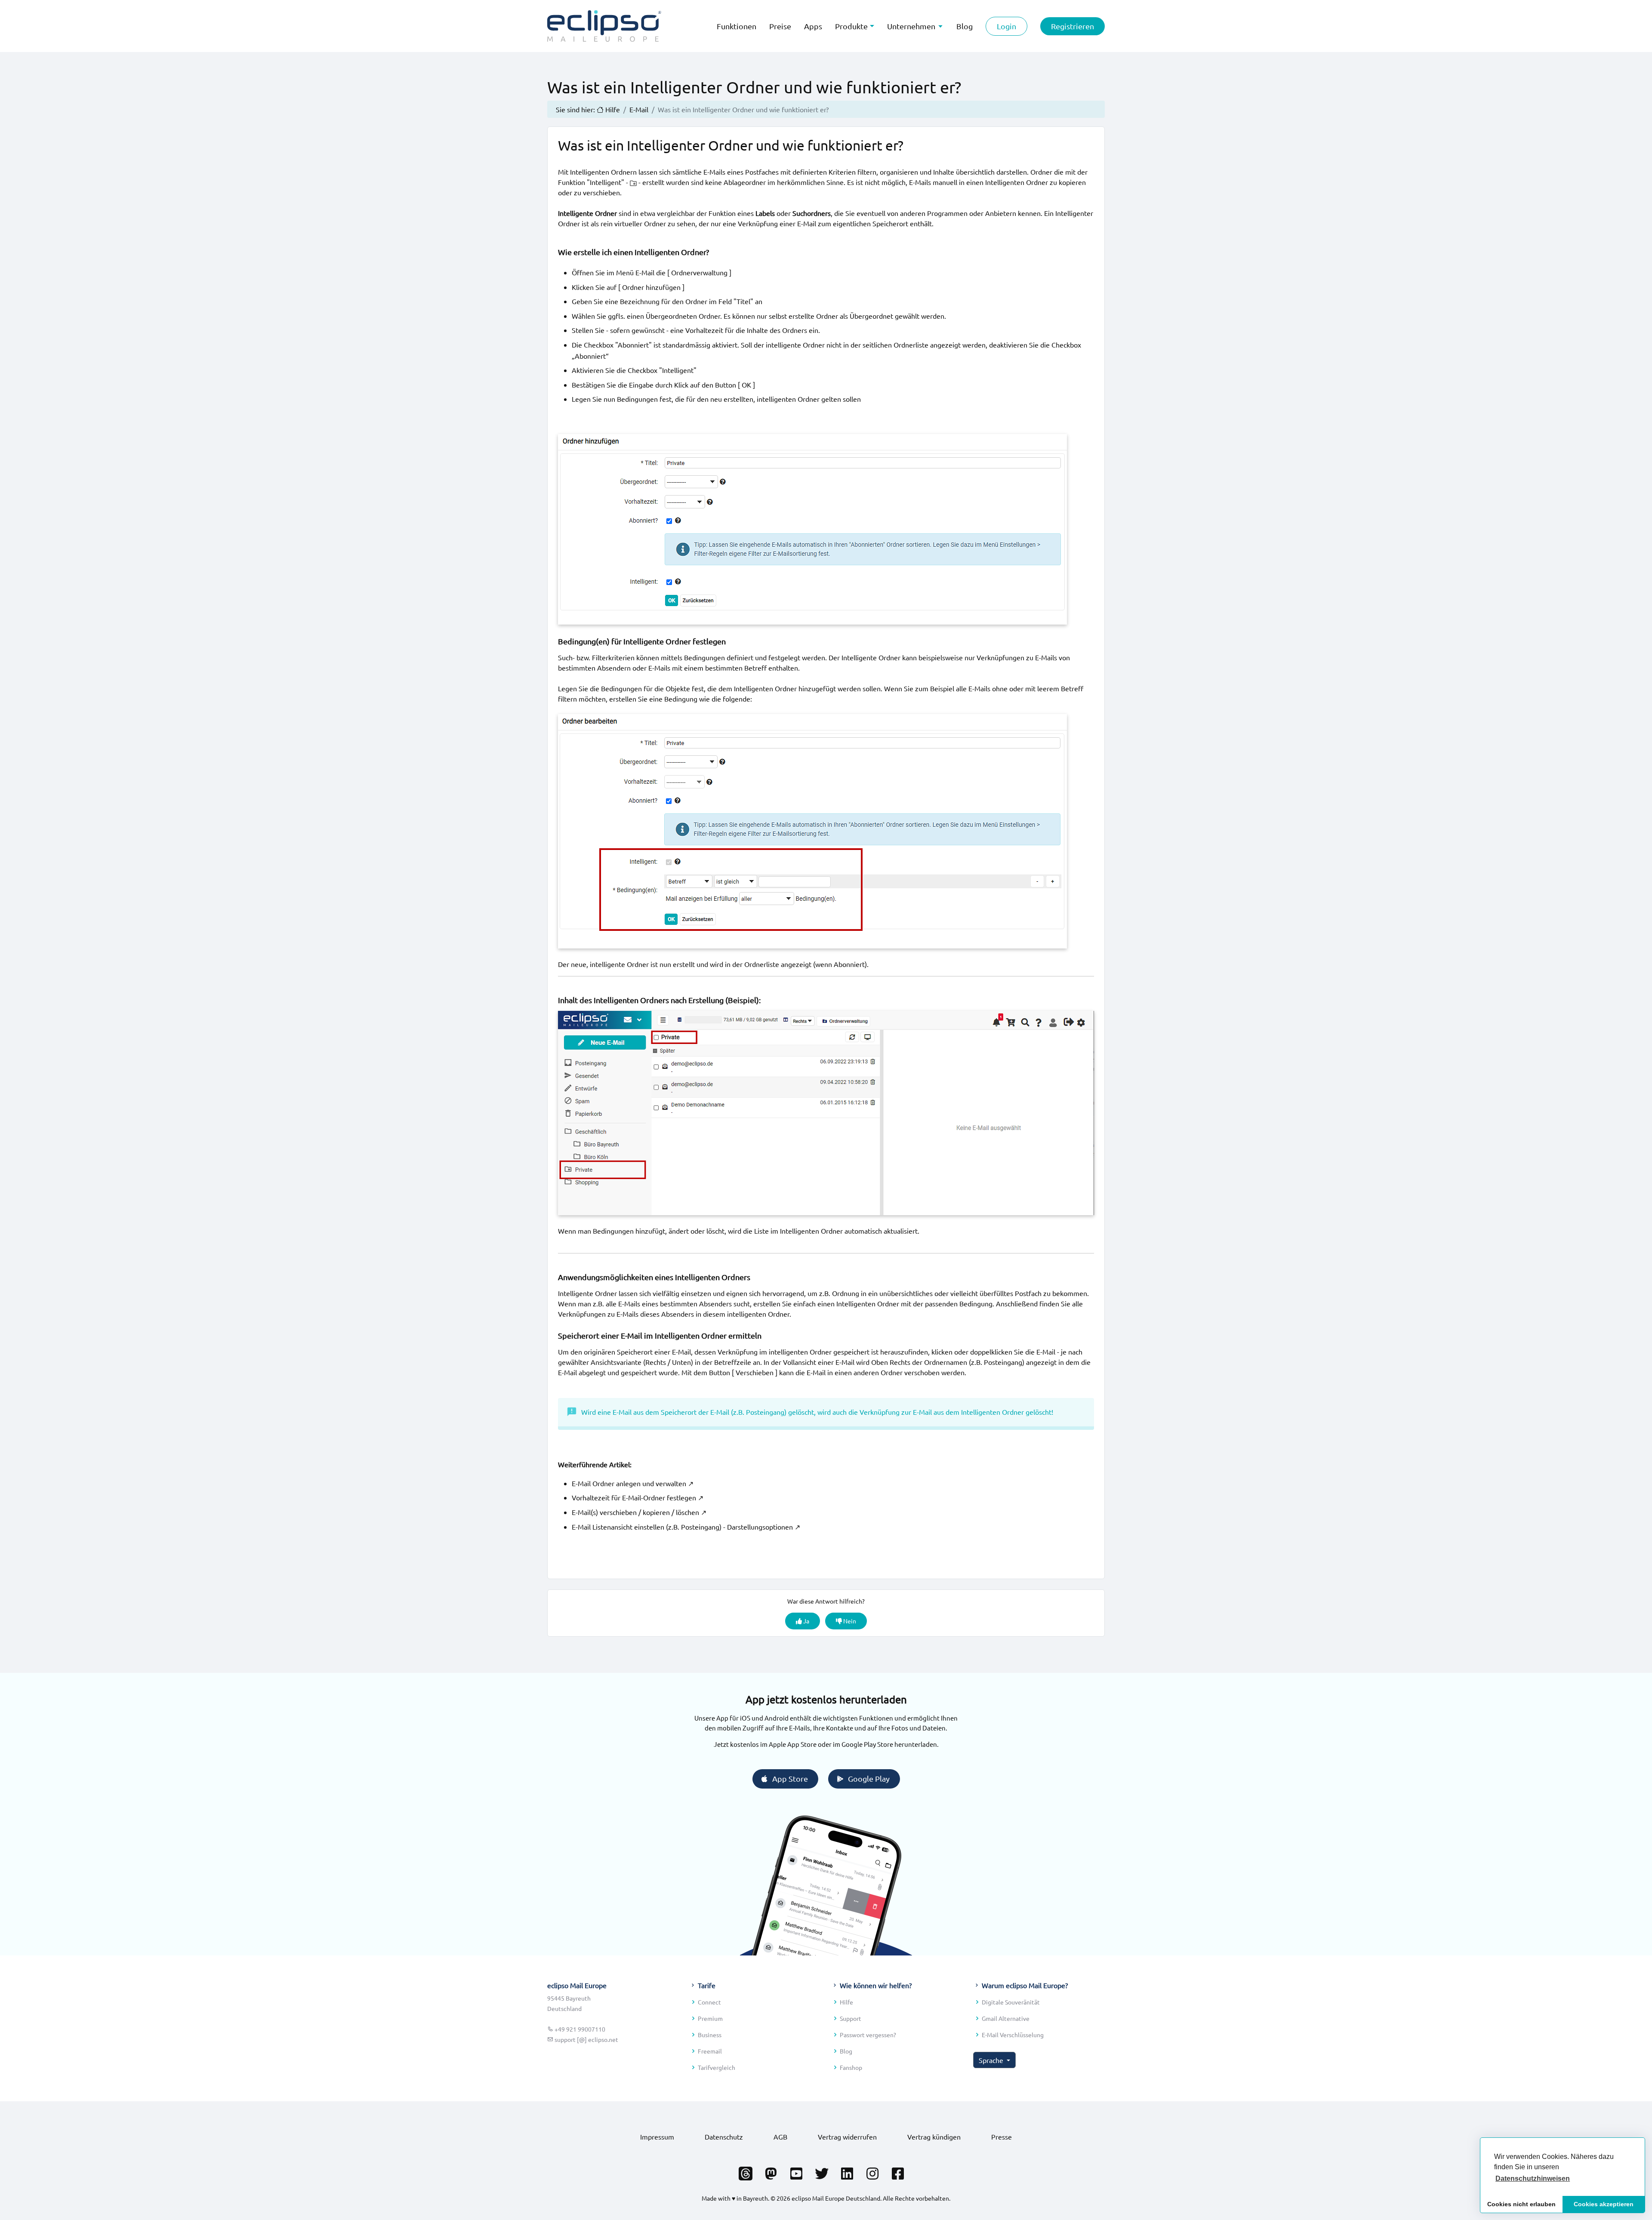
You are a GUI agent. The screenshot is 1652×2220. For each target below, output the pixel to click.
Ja (806, 1621)
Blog (846, 2051)
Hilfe (846, 2002)
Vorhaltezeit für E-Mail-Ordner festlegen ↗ (638, 1497)
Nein (849, 1621)
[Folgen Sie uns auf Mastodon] (771, 2171)
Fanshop (851, 2067)
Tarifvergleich (717, 2067)
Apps (813, 26)
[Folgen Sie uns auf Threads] (746, 2171)
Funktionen (737, 26)
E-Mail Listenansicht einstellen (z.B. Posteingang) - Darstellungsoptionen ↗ (686, 1527)
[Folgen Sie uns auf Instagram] (872, 2171)
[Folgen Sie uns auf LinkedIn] (847, 2171)
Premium (710, 2018)
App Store (790, 1778)
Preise (780, 26)
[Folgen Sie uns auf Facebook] (898, 2171)
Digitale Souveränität (1011, 2002)
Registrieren (1073, 26)
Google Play (869, 1778)
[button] (1533, 2179)
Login (1006, 26)
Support (851, 2018)
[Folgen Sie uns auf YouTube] (796, 2171)
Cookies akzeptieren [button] (1604, 2204)
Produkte (851, 26)
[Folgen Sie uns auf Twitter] (822, 2171)
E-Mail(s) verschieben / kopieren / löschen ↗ (639, 1512)
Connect (709, 2002)
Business (710, 2035)
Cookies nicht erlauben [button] (1521, 2204)
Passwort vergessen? (868, 2035)
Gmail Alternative (1006, 2018)
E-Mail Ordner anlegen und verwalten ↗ (633, 1483)
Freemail (710, 2051)
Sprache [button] (992, 2060)
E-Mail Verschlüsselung (1013, 2035)
